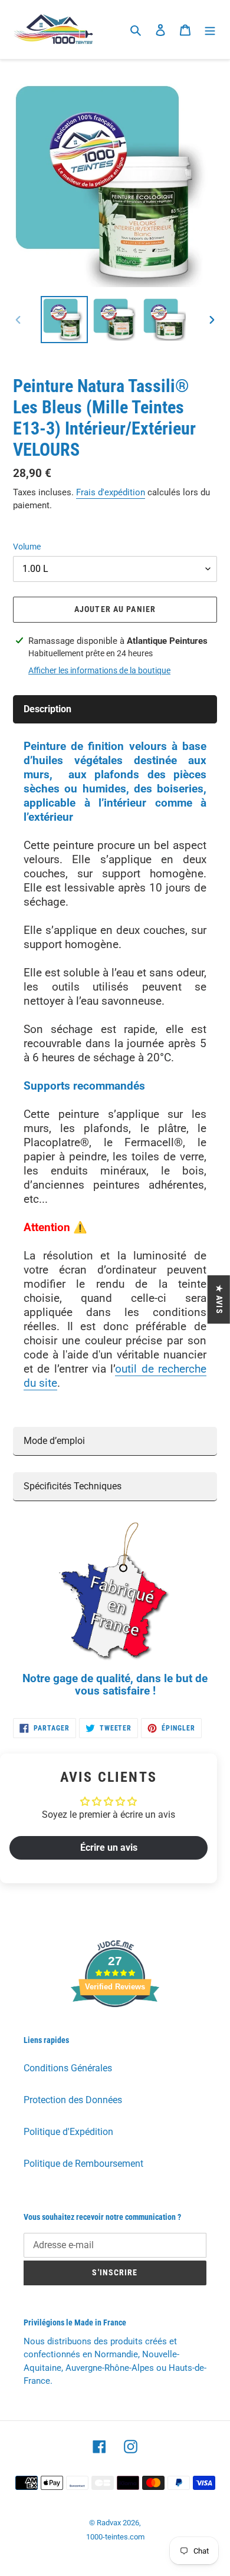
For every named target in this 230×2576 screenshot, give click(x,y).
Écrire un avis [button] (109, 1848)
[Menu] (210, 29)
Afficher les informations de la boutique (99, 670)
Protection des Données (73, 2100)
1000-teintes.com (115, 2537)
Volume (27, 547)
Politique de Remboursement (83, 2164)
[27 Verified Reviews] (115, 2028)
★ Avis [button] (219, 1299)
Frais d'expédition (111, 492)
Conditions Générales (68, 2068)
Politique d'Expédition (68, 2132)
